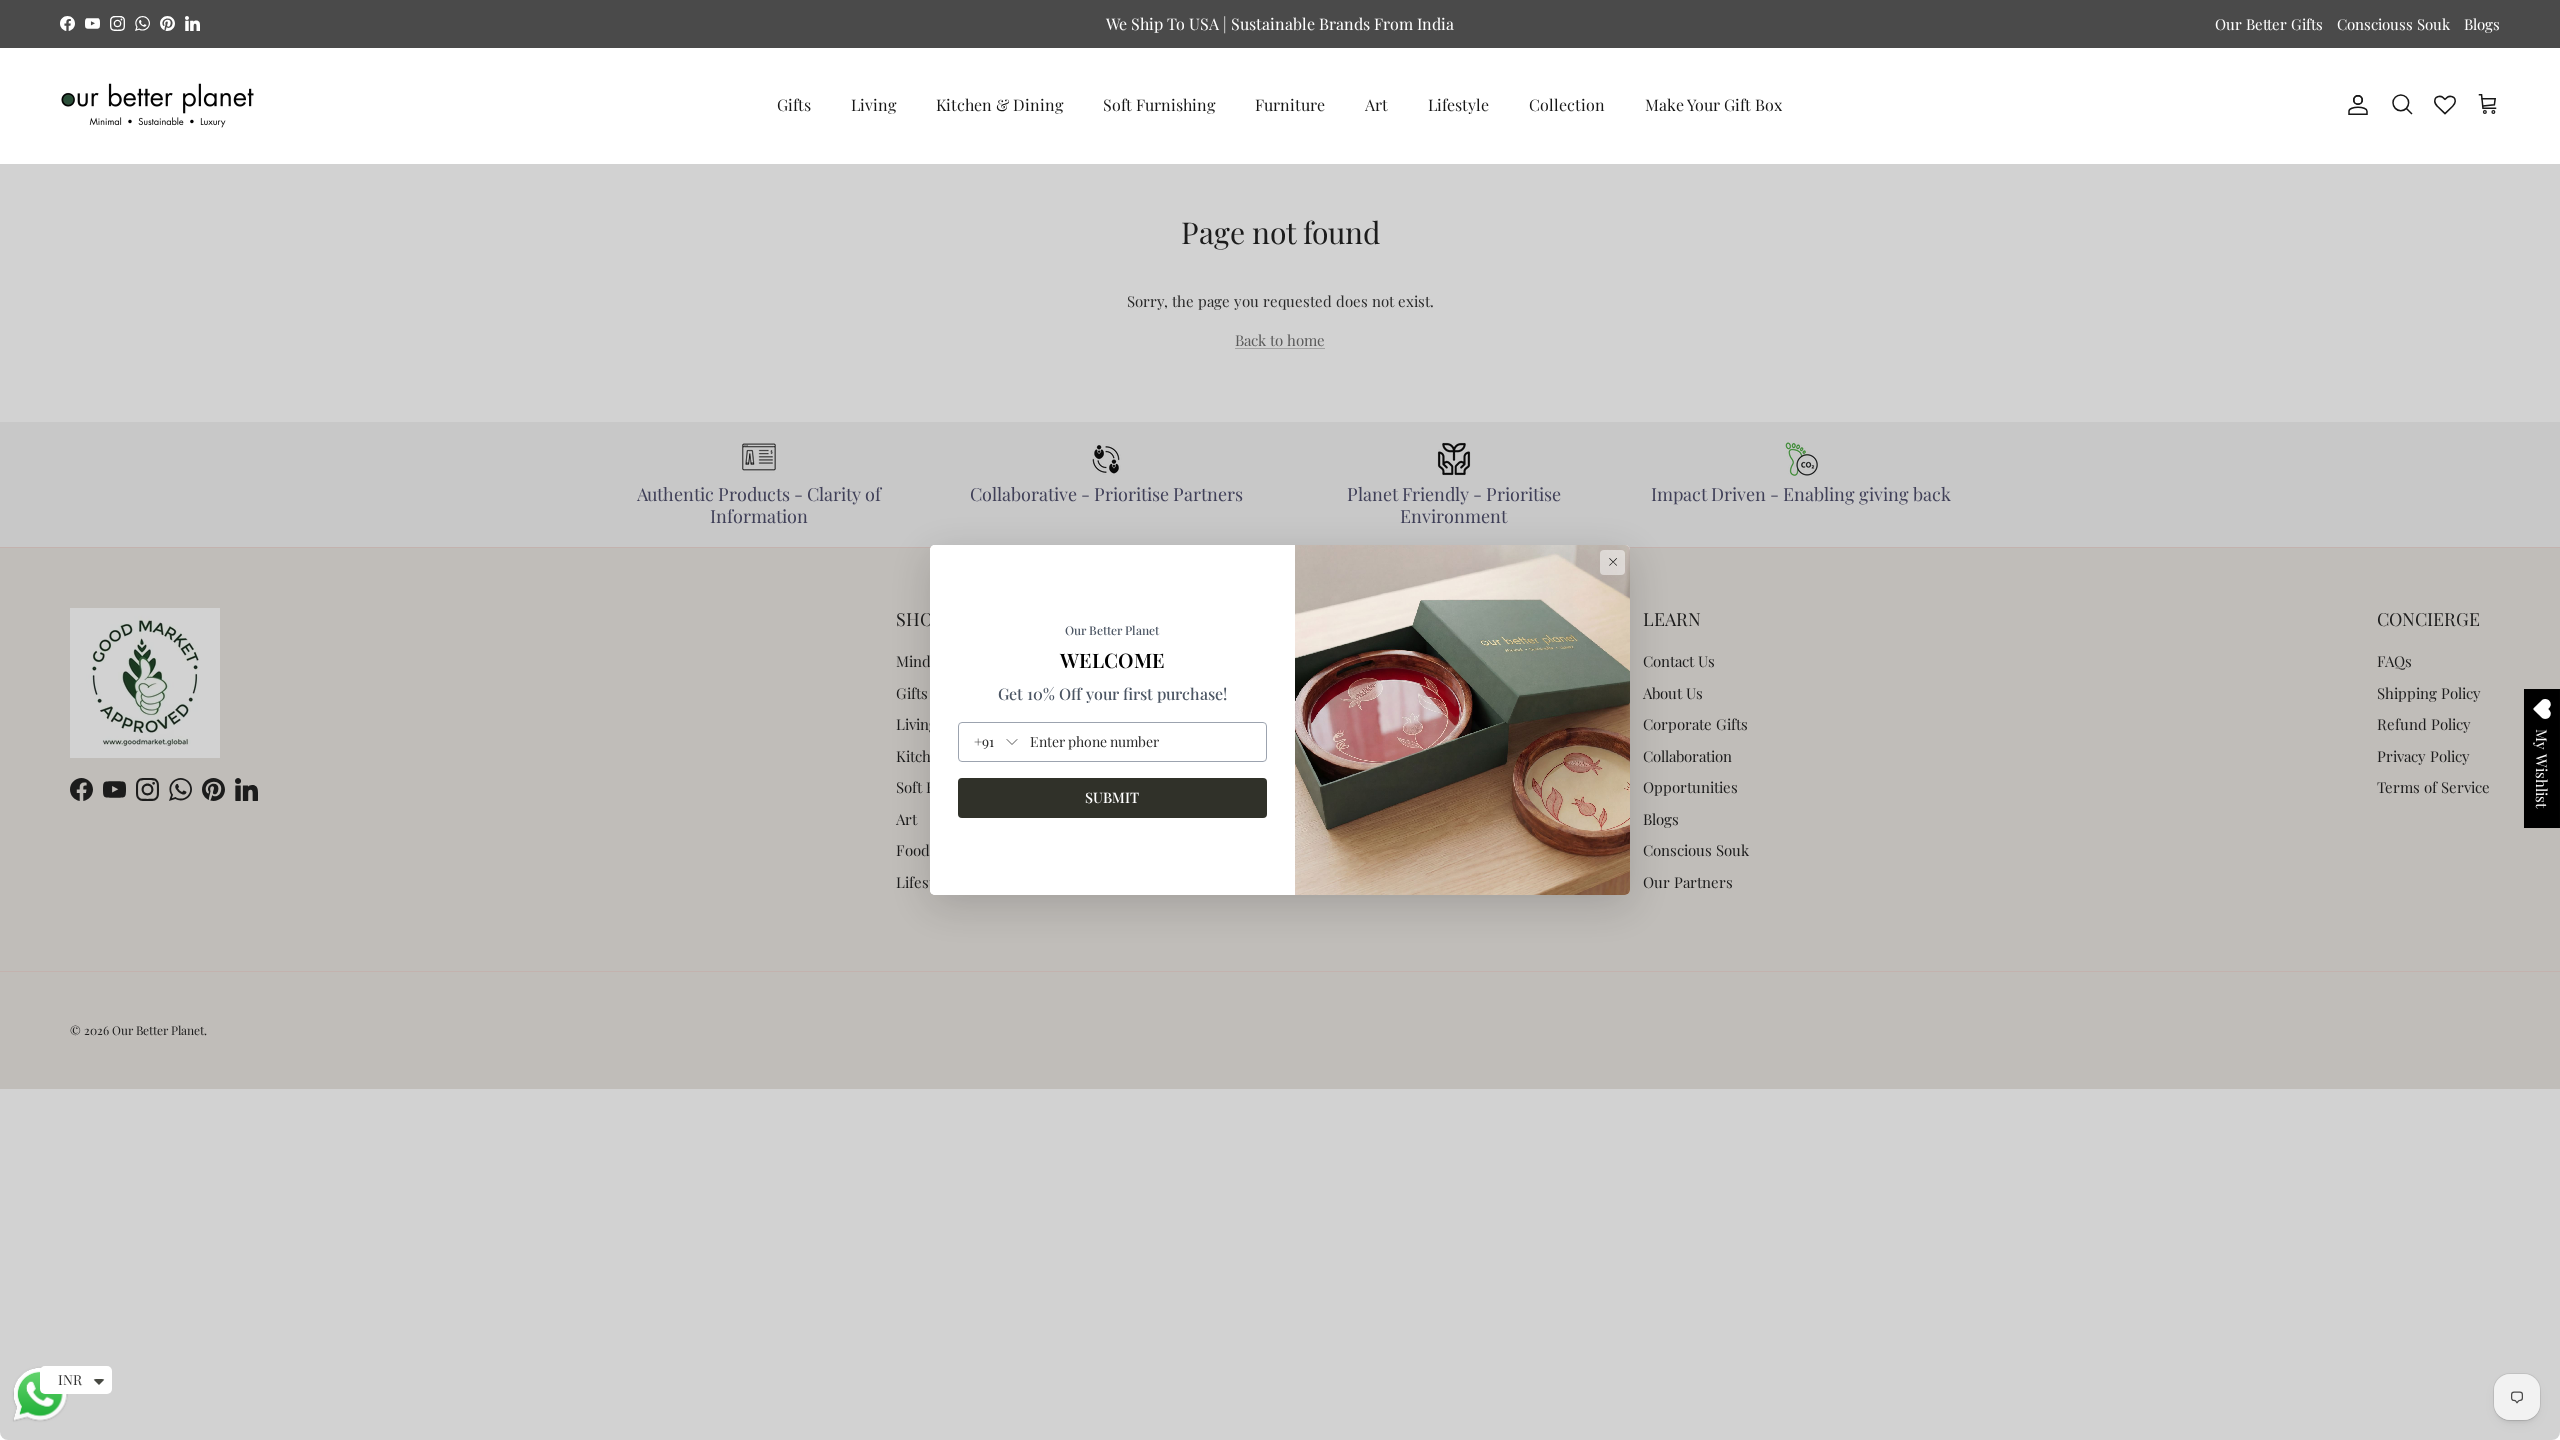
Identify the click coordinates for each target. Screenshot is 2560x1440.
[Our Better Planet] (157, 105)
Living (873, 104)
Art (1376, 104)
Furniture (1290, 104)
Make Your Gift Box (1713, 104)
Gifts (794, 104)
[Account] (2354, 105)
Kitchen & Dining (999, 104)
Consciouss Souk (2393, 24)
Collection (1567, 104)
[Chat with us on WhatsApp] (40, 1418)
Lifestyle (1458, 104)
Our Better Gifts (2269, 24)
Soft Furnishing (1159, 104)
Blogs (2482, 24)
